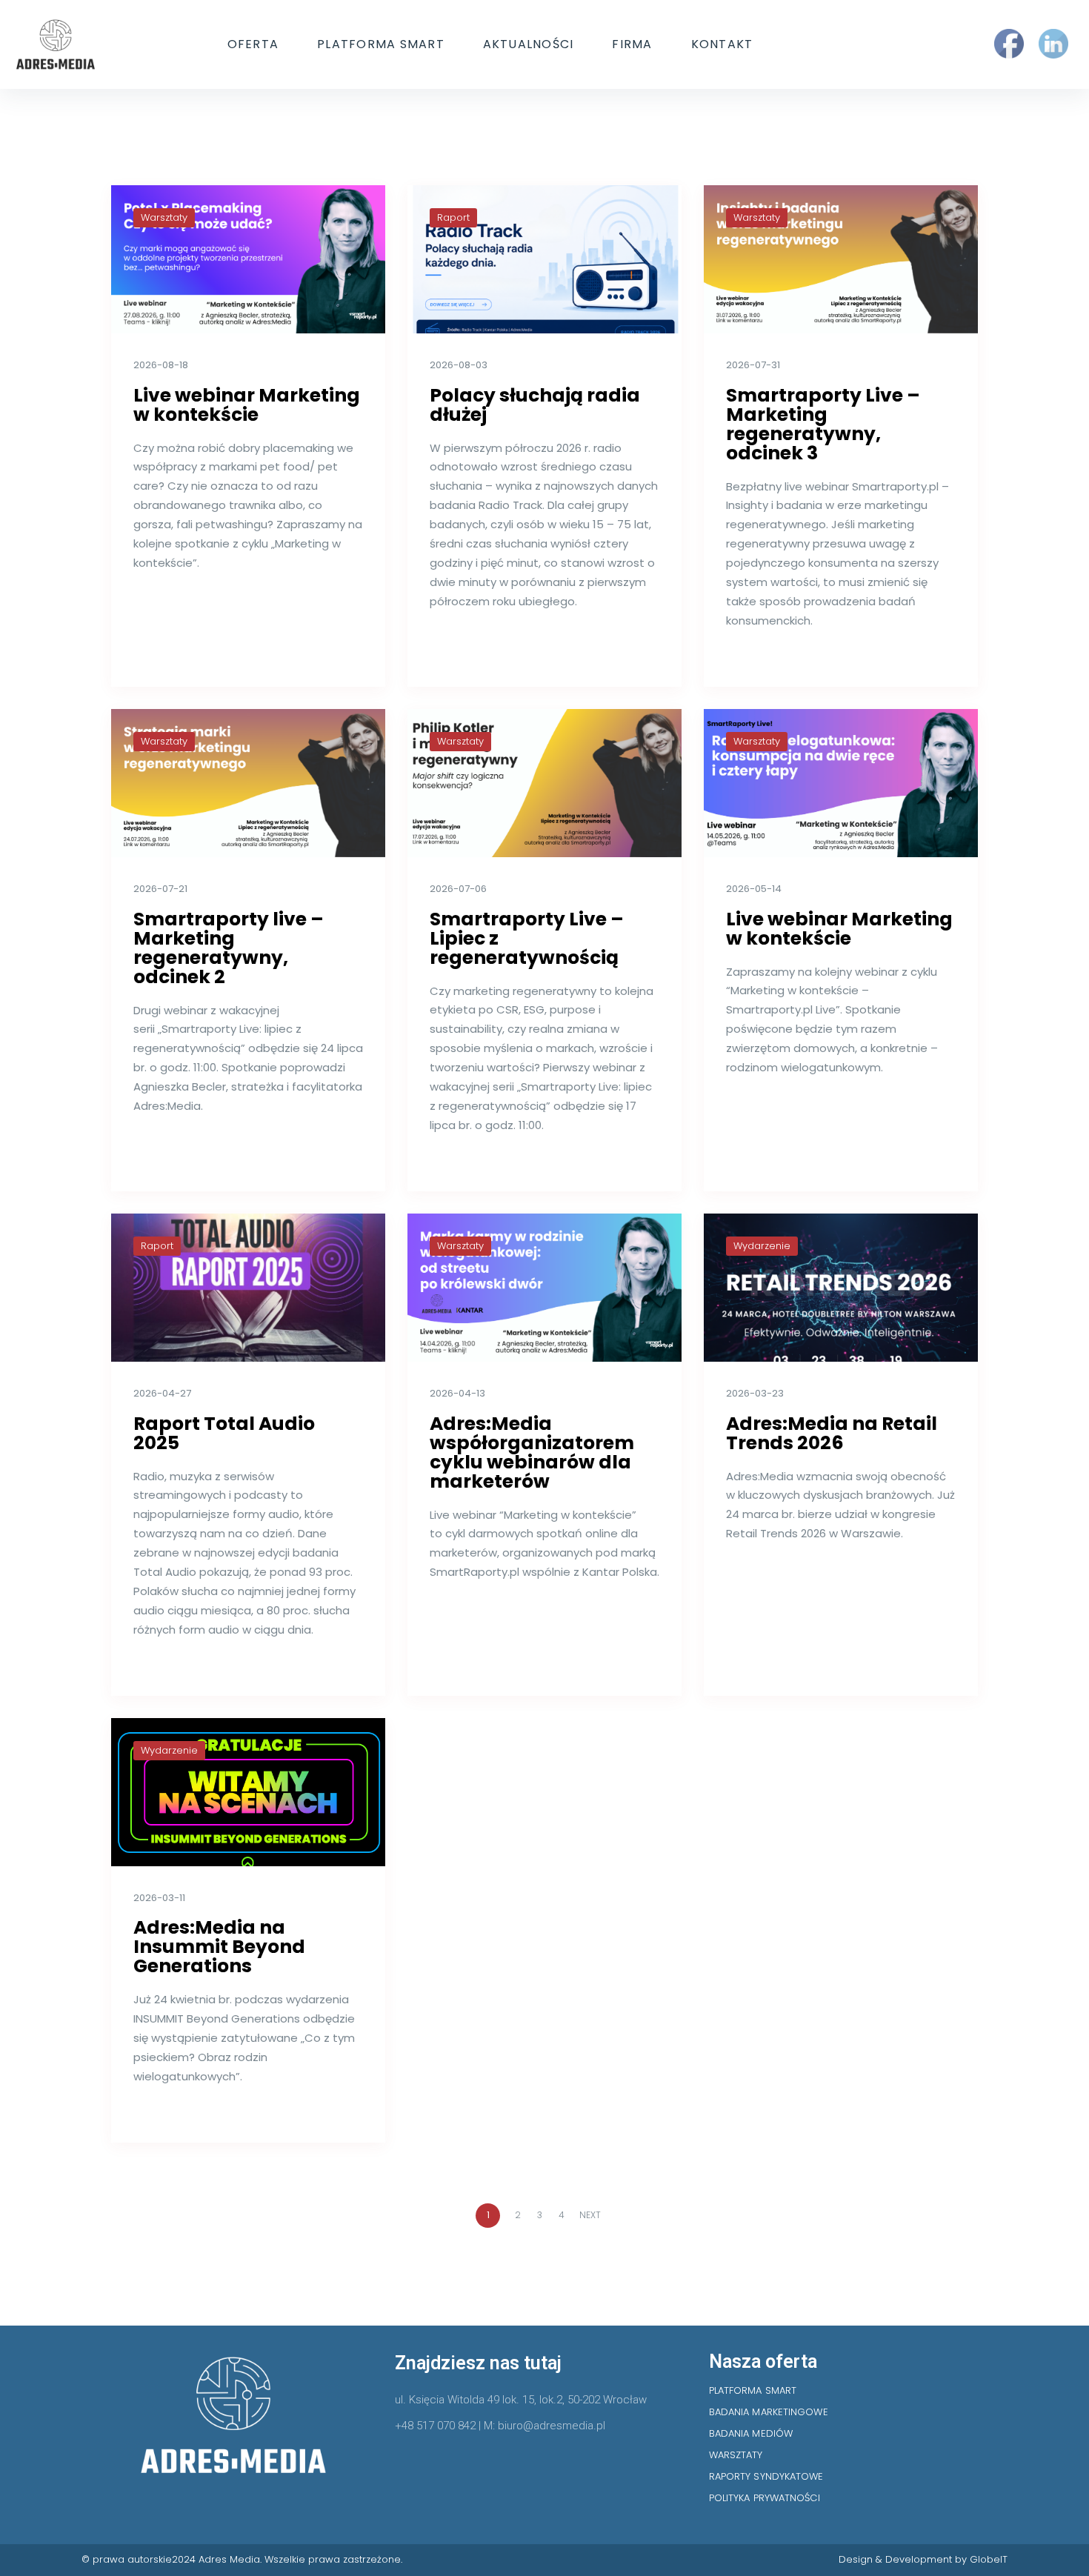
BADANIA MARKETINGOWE (769, 2412)
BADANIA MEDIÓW (751, 2433)
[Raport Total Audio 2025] (248, 1288)
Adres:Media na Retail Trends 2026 (832, 1433)
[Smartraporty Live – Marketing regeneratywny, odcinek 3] (841, 259)
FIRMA (632, 44)
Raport (453, 217)
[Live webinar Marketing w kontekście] (248, 259)
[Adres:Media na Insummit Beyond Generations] (248, 1792)
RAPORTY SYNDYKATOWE (766, 2476)
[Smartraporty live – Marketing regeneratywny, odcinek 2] (248, 783)
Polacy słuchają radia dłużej (535, 405)
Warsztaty (164, 217)
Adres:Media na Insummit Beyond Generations (219, 1947)
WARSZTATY (736, 2455)
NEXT (591, 2215)
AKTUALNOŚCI (529, 44)
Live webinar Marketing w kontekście (247, 405)
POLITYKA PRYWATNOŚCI (765, 2498)
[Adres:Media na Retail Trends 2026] (841, 1288)
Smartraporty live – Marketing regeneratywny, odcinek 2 (229, 948)
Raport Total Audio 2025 (224, 1433)
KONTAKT (722, 44)
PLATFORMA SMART (381, 44)
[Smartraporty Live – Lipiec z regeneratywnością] (544, 783)
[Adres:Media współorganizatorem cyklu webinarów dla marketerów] (544, 1288)
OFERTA (253, 44)
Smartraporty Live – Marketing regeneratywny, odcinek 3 (823, 424)
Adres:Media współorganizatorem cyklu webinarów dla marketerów (532, 1452)
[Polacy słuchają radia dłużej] (544, 259)
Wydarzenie (762, 1246)
